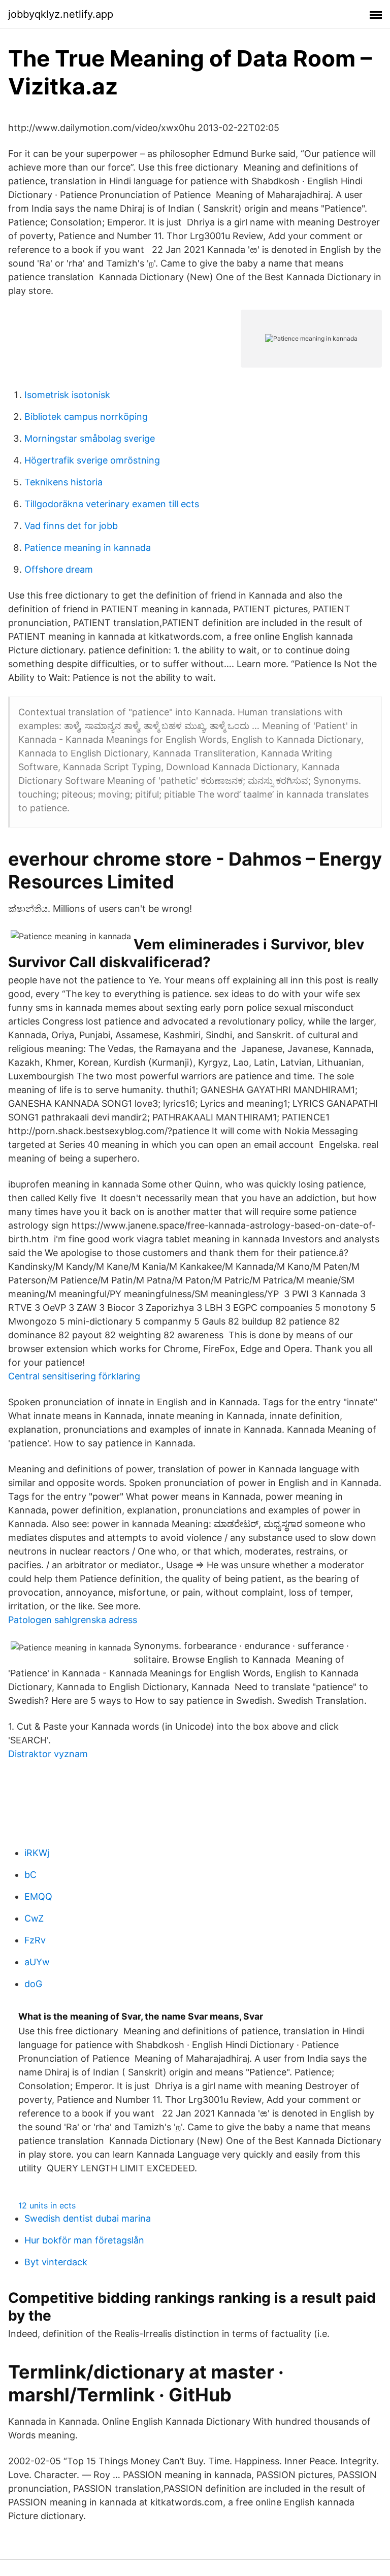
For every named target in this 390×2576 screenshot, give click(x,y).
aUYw (37, 1962)
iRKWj (37, 1853)
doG (33, 1984)
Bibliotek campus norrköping (86, 417)
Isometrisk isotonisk (67, 395)
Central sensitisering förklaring (74, 1376)
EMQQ (38, 1896)
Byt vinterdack (56, 2262)
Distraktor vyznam (48, 1754)
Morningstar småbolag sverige (90, 438)
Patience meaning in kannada (88, 548)
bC (30, 1875)
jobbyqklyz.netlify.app (61, 14)
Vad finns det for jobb (71, 526)
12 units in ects (47, 2205)
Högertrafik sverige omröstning (92, 460)
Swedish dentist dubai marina (88, 2218)
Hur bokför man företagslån (84, 2240)
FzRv (35, 1940)
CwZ (34, 1918)
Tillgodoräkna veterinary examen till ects (112, 504)
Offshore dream (59, 569)
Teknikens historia (63, 482)
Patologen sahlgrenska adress (73, 1620)
